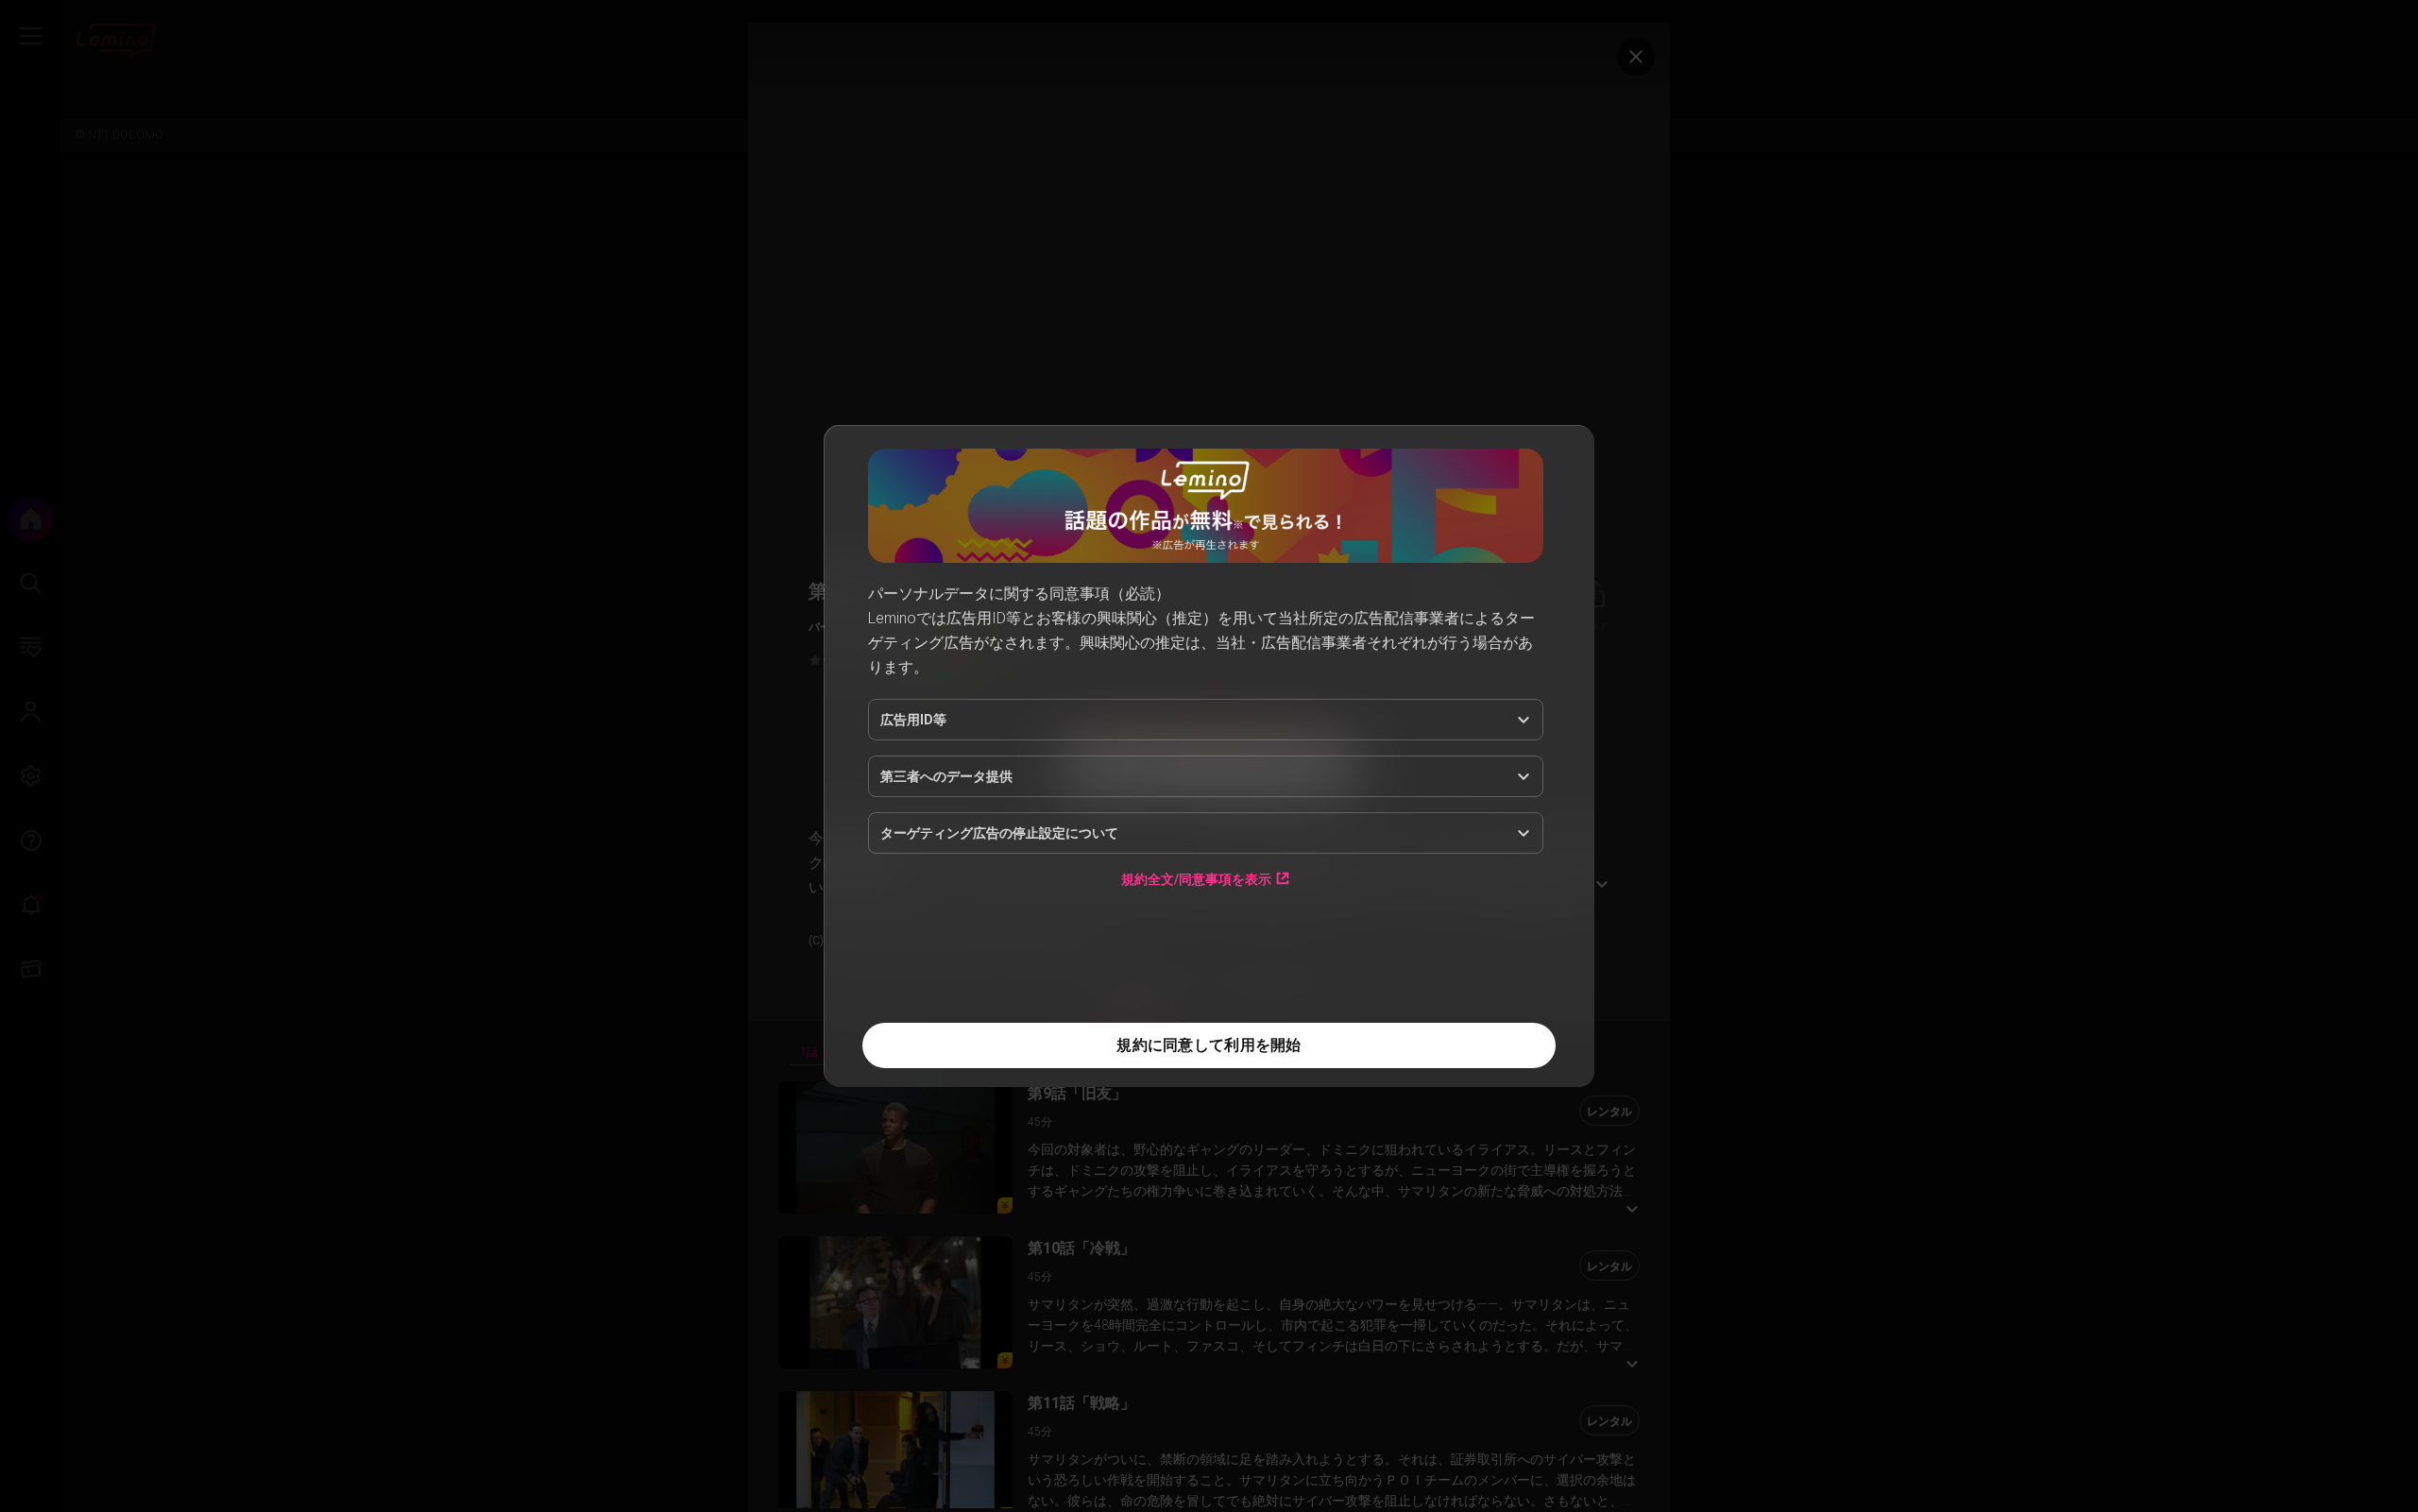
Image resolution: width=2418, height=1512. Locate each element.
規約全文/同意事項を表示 (1196, 879)
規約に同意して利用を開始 (1209, 1045)
